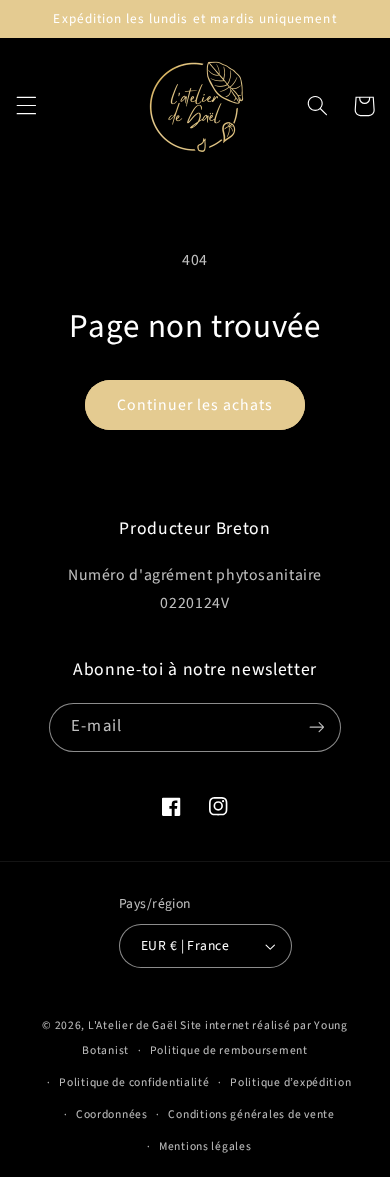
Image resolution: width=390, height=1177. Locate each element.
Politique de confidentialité (134, 1082)
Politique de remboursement (229, 1050)
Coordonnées (112, 1114)
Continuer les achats (195, 405)
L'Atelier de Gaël (134, 1025)
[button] (26, 106)
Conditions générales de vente (251, 1114)
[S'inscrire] (316, 727)
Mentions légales (205, 1146)
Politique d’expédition (290, 1082)
